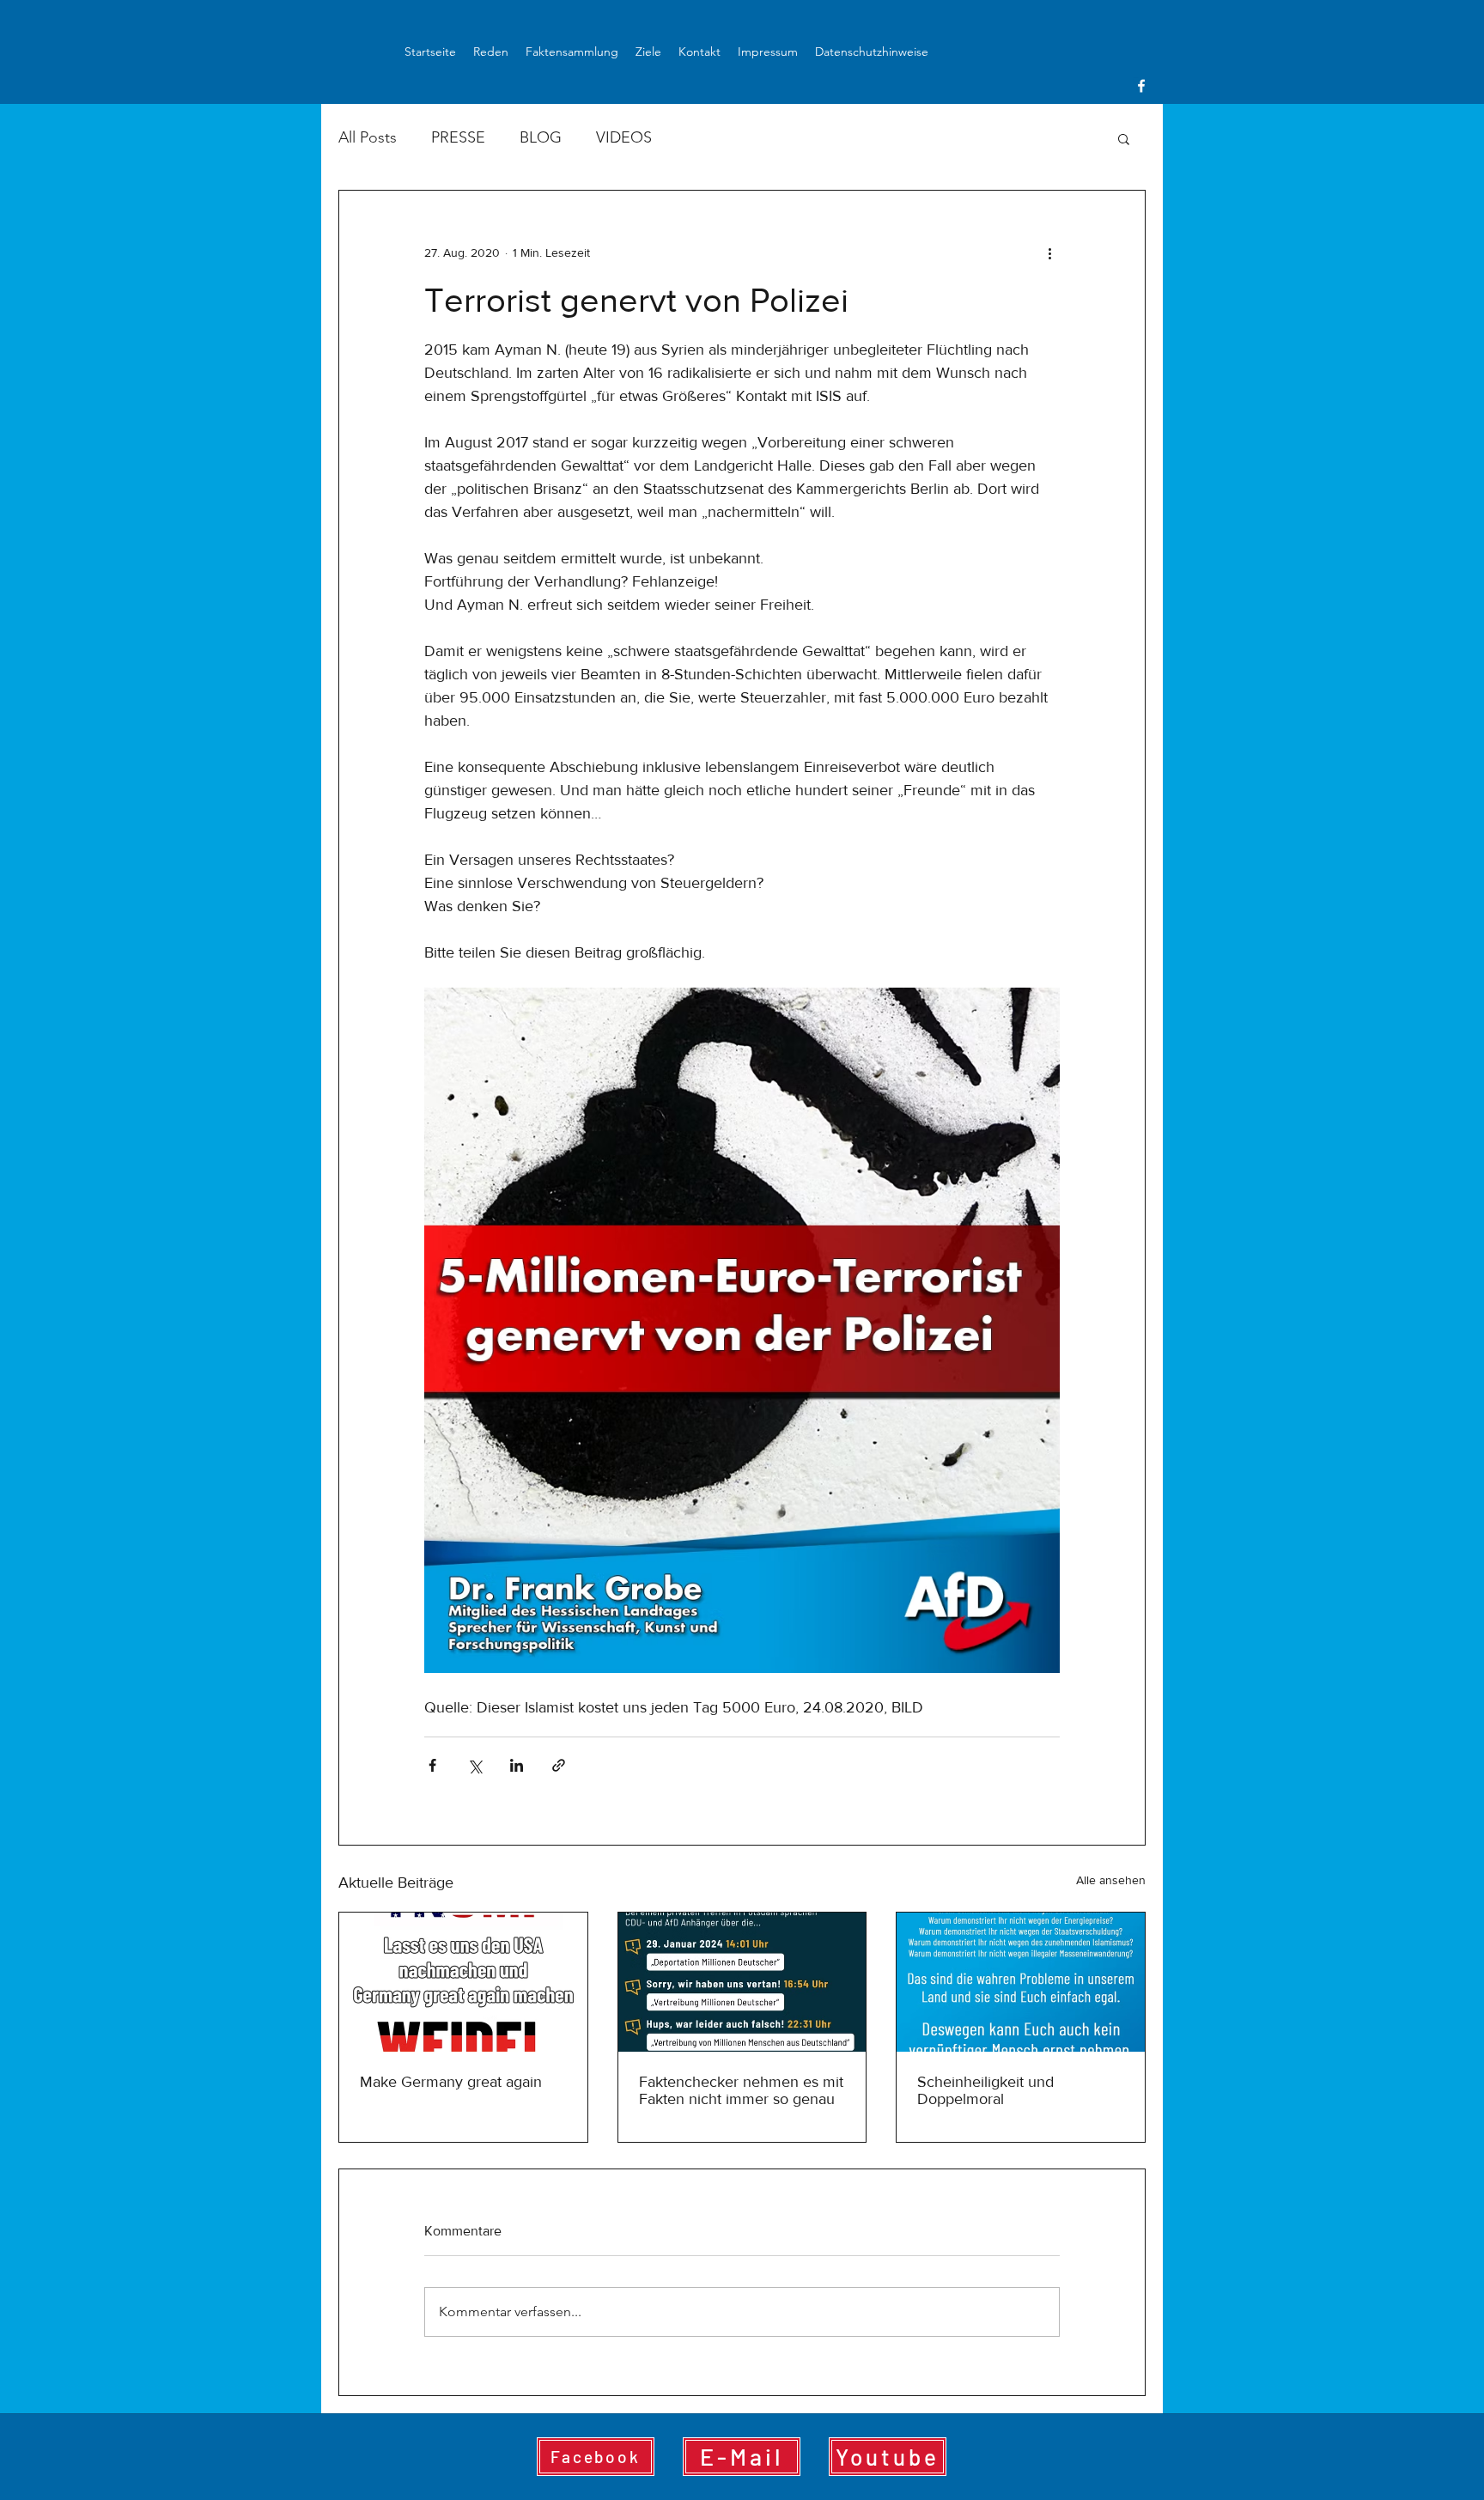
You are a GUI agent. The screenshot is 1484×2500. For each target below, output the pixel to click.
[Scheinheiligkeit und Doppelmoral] (1021, 1982)
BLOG (541, 137)
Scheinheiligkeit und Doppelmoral (985, 2090)
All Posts (368, 137)
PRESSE (458, 137)
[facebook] (1141, 86)
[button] (1124, 138)
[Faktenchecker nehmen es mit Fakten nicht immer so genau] (742, 1982)
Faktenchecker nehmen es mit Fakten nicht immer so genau (741, 2090)
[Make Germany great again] (463, 1982)
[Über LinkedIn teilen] (517, 1765)
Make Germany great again (451, 2082)
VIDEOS (624, 137)
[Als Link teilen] (559, 1765)
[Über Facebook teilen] (432, 1765)
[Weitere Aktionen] (1049, 252)
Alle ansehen (1111, 1880)
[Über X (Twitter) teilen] (474, 1765)
